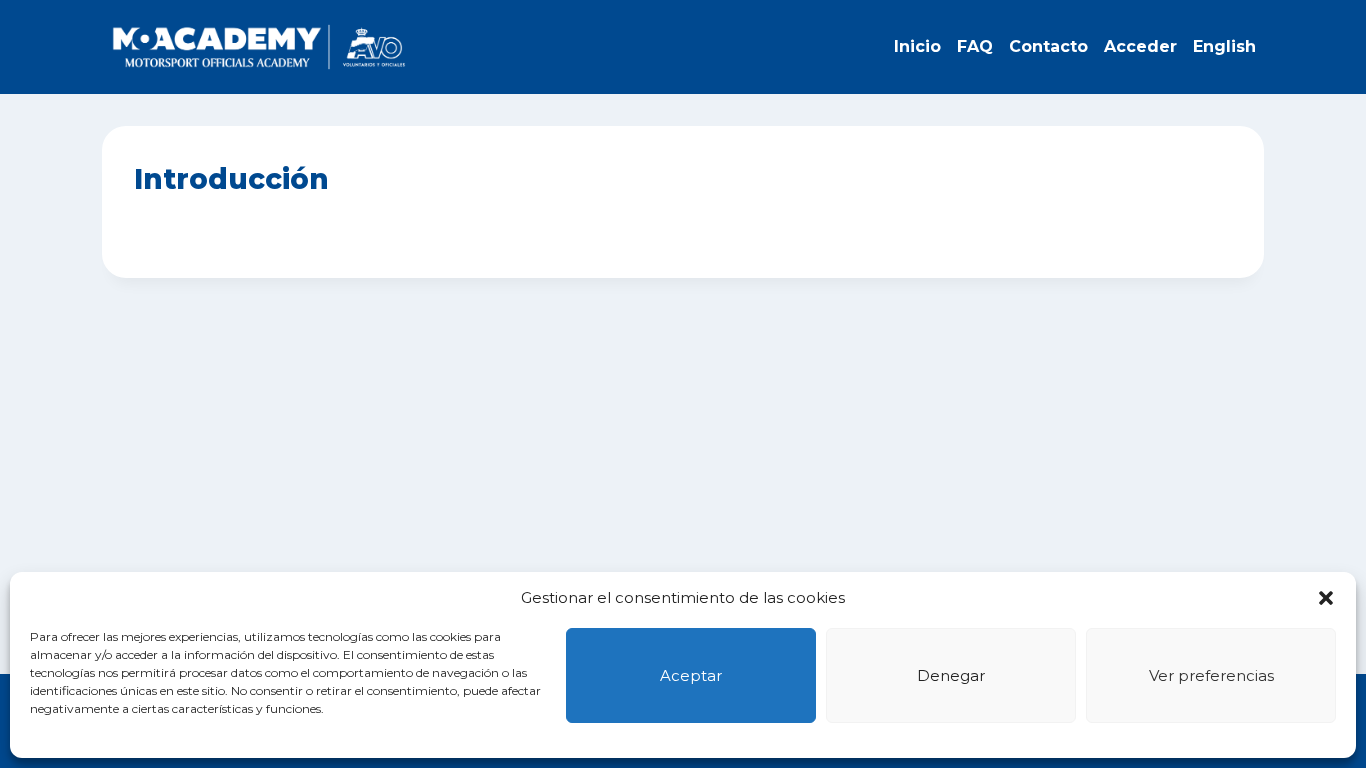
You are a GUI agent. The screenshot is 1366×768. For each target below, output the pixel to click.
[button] (1326, 598)
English (1224, 46)
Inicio (917, 46)
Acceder (1140, 46)
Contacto (1048, 46)
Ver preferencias (1211, 675)
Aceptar (691, 675)
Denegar (951, 675)
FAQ (975, 46)
